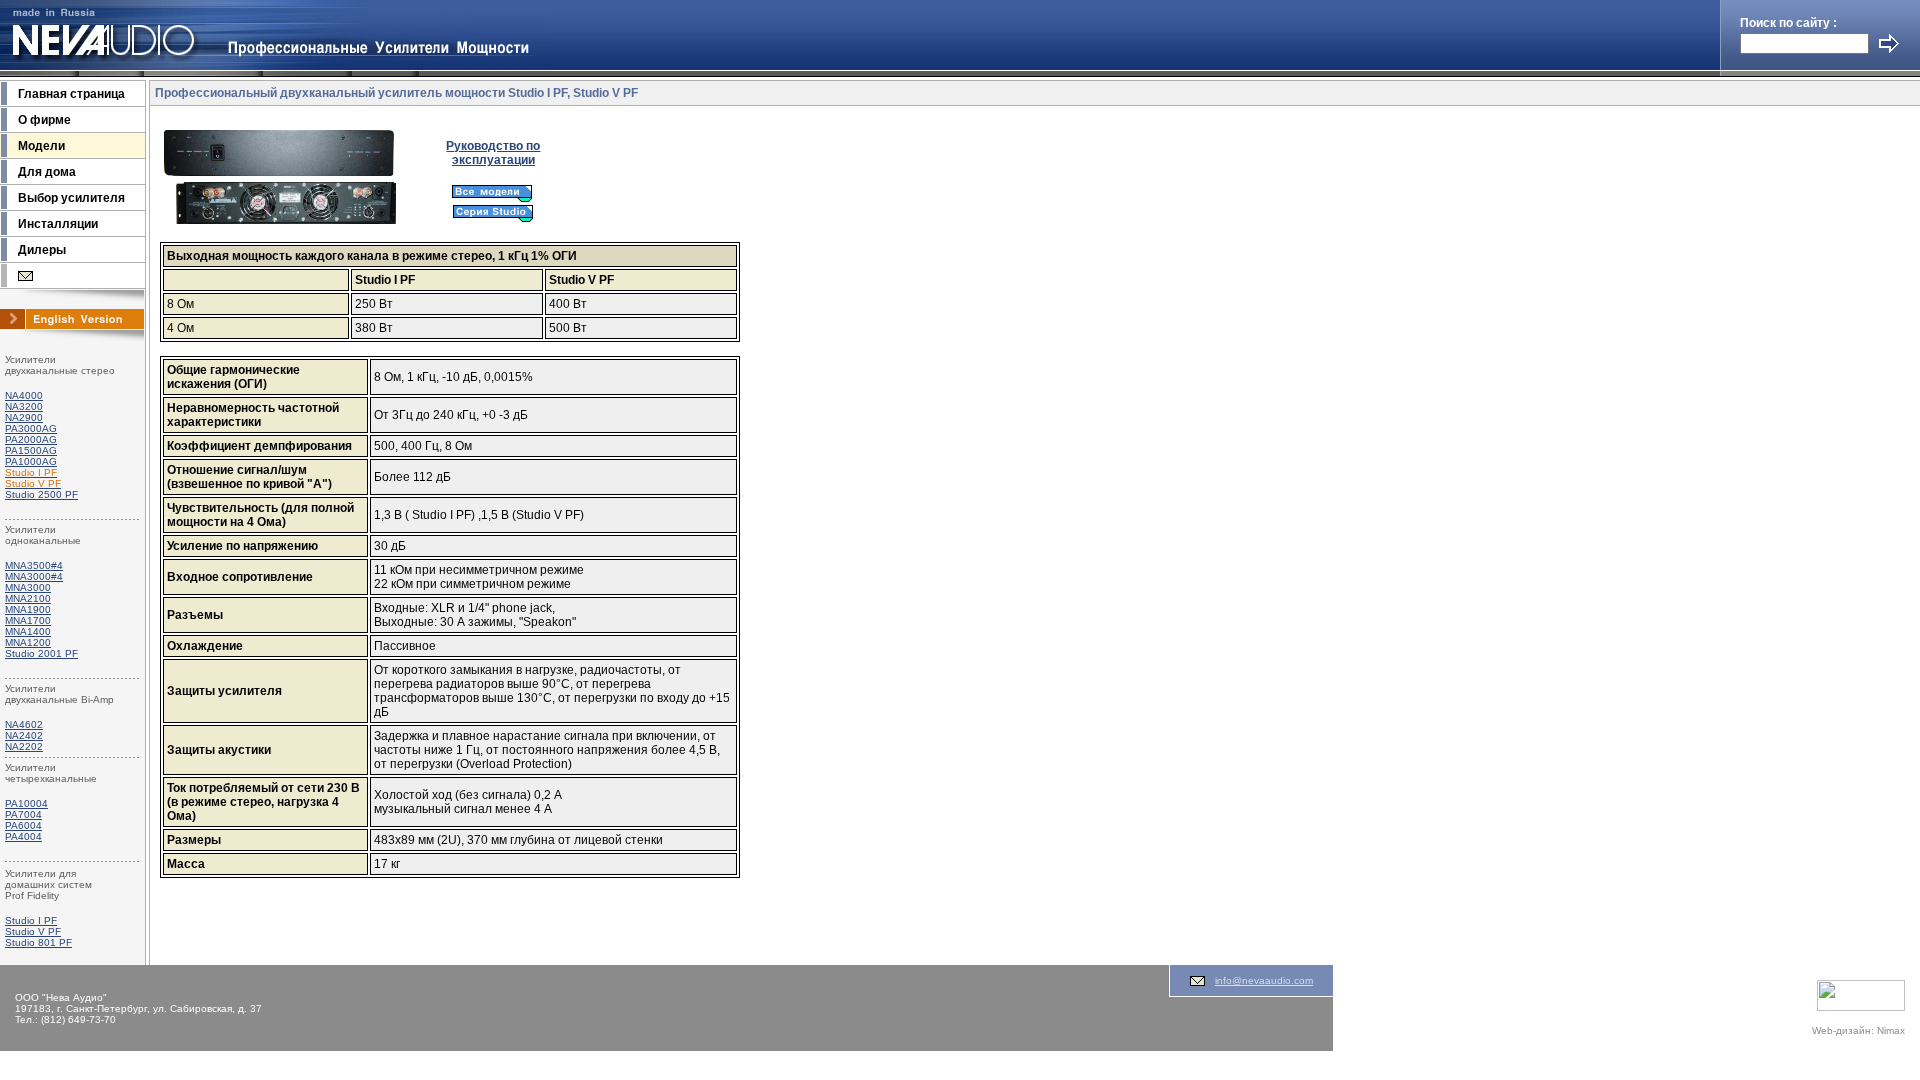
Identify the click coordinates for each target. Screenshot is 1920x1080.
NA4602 (24, 724)
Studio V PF (33, 931)
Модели (41, 146)
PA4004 (23, 836)
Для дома (47, 172)
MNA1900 (28, 609)
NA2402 (24, 735)
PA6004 (23, 825)
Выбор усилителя (71, 198)
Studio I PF (31, 920)
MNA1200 (28, 642)
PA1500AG (31, 450)
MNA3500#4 (34, 565)
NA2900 (24, 417)
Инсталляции (58, 224)
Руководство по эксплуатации (493, 153)
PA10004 (26, 803)
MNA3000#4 (34, 576)
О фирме (44, 120)
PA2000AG (31, 439)
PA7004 (23, 814)
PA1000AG (31, 461)
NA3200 (24, 406)
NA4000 (24, 395)
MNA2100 (28, 598)
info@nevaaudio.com (1264, 980)
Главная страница (71, 94)
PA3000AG (31, 428)
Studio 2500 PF (41, 494)
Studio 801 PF (38, 942)
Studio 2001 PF (41, 653)
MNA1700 (28, 620)
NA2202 (24, 746)
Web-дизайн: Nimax (1858, 1030)
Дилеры (42, 250)
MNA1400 (28, 631)
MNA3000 (28, 587)
